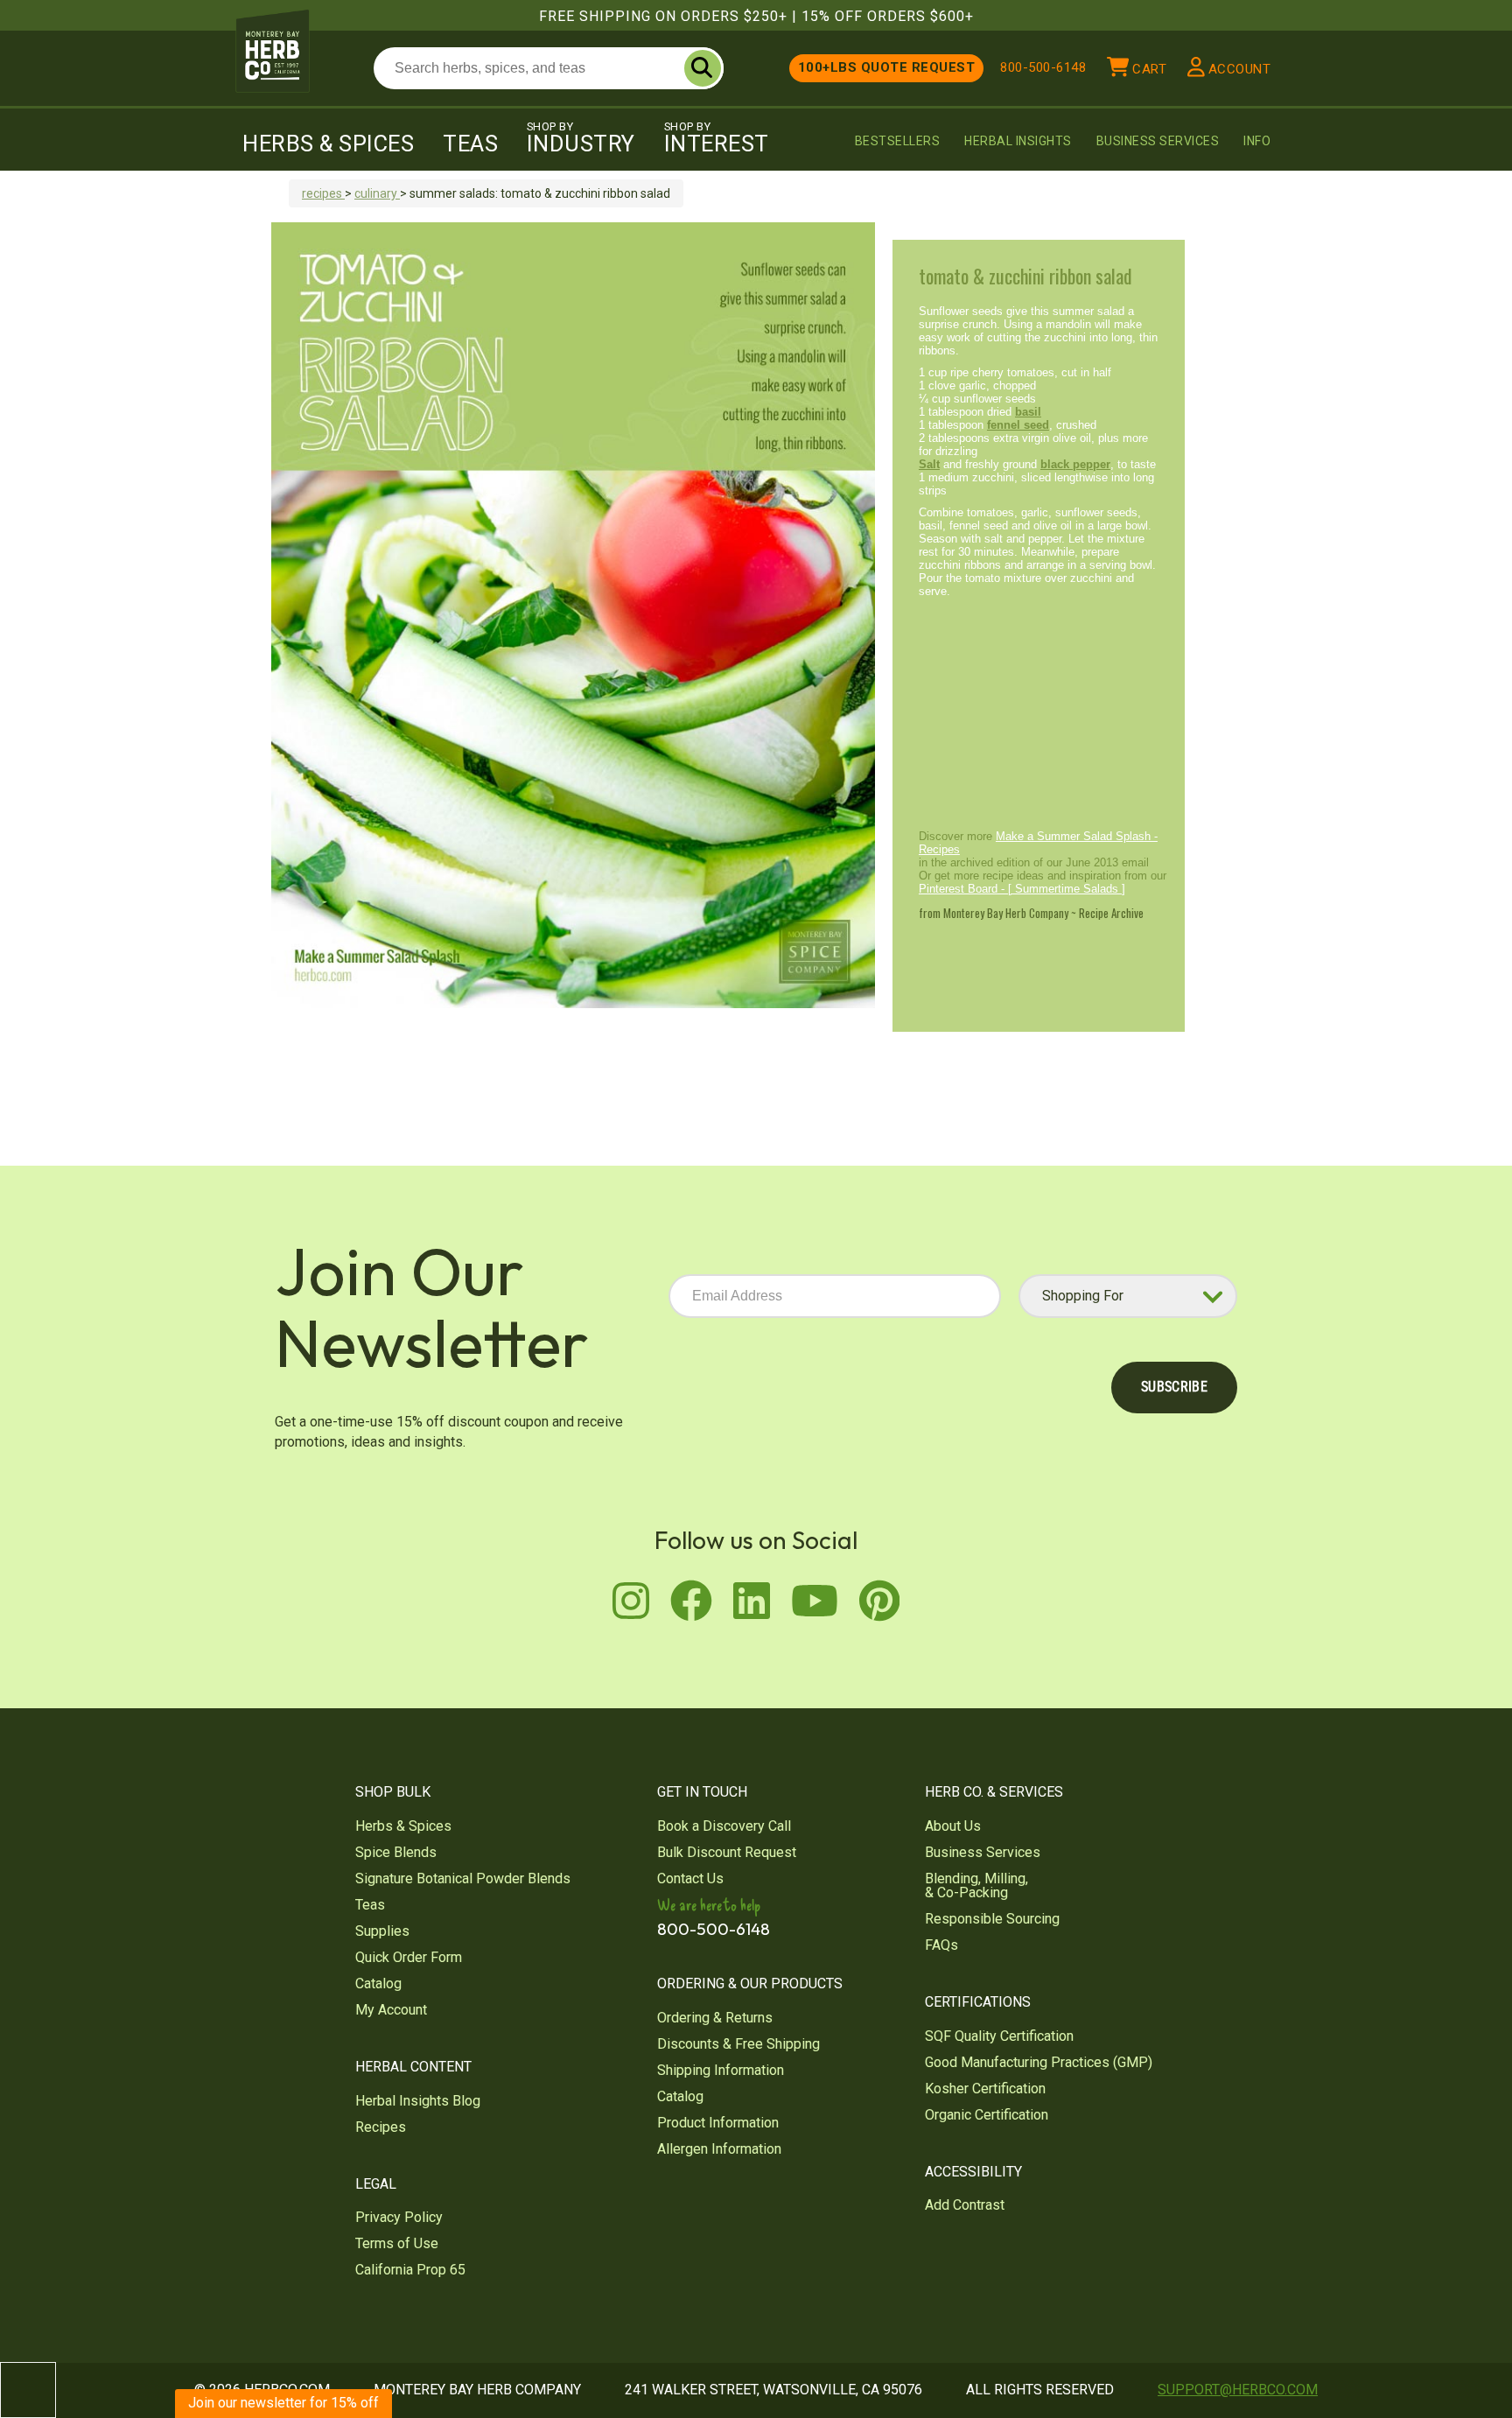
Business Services (1158, 141)
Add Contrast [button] (965, 2205)
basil (1028, 412)
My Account (391, 2010)
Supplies (382, 1931)
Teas (470, 144)
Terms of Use (397, 2243)
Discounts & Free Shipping (738, 2044)
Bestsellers (898, 141)
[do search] (703, 68)
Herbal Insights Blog (418, 2101)
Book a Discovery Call (724, 1826)
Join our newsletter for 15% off (283, 2403)
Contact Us (690, 1878)
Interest (717, 138)
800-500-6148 (1043, 67)
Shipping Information (721, 2070)
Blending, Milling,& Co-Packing (976, 1885)
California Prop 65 (410, 2270)
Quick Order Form (409, 1957)
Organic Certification (987, 2115)
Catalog (378, 1983)
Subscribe (1174, 1387)
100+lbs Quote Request (887, 67)
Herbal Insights (1018, 141)
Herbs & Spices (328, 144)
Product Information (718, 2123)
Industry (581, 138)
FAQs (941, 1945)
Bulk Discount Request (727, 1852)
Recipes (381, 2127)
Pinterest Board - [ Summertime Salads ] (1022, 889)
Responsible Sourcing (992, 1919)
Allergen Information (719, 2149)
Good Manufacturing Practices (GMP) (1039, 2062)
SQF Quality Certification (999, 2036)
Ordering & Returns (715, 2018)
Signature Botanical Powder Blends (463, 1878)
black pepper (1075, 464)
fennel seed (1018, 425)
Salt (929, 464)
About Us (953, 1826)
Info (1257, 141)
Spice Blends (396, 1852)
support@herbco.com (1238, 2390)
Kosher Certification (985, 2089)
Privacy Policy (399, 2217)
